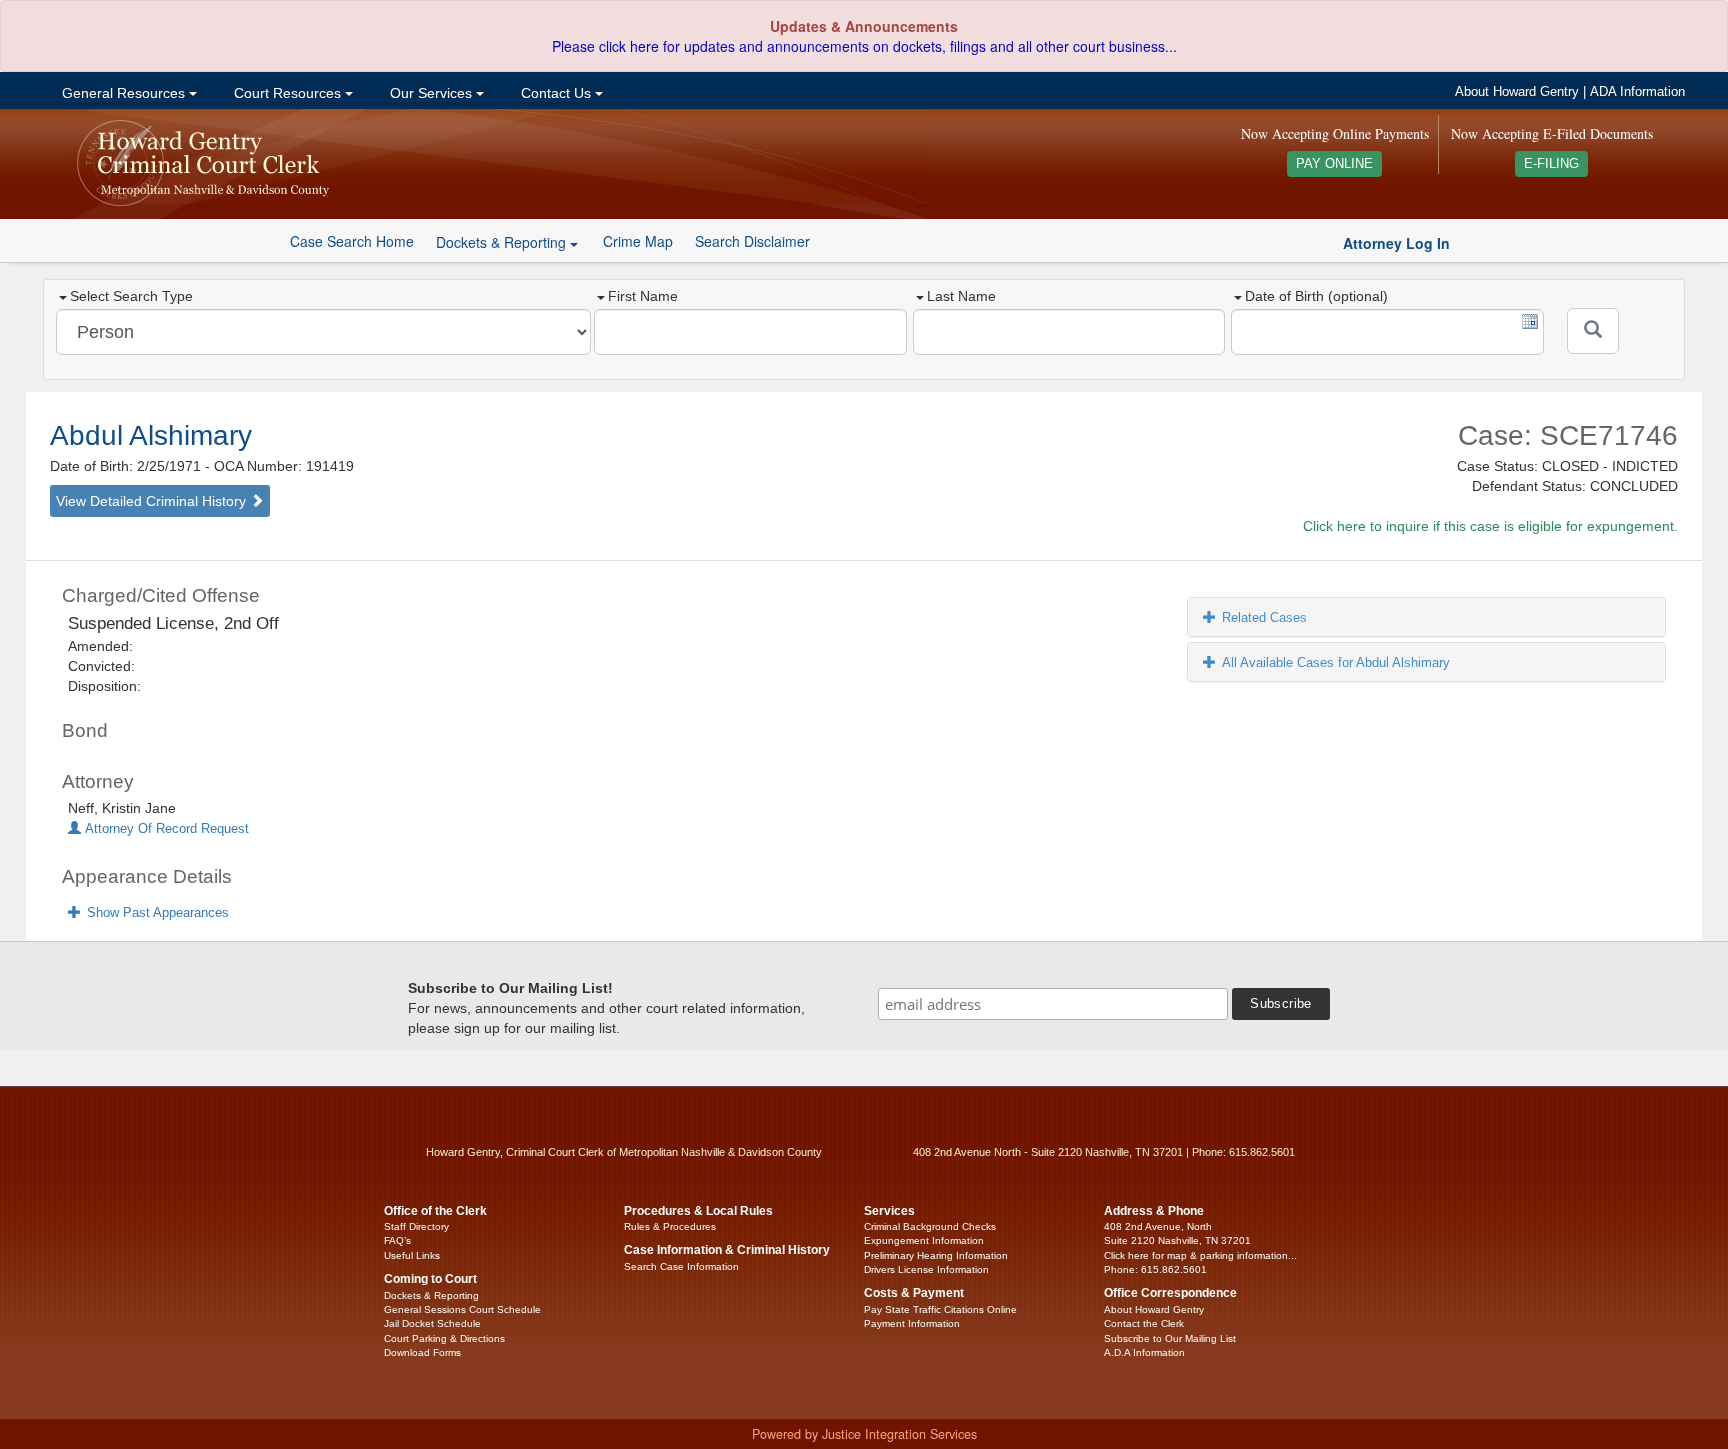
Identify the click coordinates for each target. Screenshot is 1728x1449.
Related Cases (1264, 617)
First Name (643, 296)
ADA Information (1637, 92)
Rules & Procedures (670, 1226)
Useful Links (412, 1255)
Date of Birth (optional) (1316, 296)
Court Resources (287, 93)
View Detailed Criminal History (153, 501)
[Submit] (1593, 331)
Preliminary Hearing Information (936, 1255)
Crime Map (638, 241)
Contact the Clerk (1144, 1323)
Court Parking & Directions (444, 1338)
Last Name (961, 296)
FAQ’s (397, 1240)
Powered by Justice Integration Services (864, 1434)
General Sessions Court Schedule (462, 1309)
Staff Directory (416, 1226)
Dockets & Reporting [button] (503, 242)
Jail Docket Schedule (432, 1323)
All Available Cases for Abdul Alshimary (1336, 662)
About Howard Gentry (1517, 92)
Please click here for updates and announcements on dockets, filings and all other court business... (864, 46)
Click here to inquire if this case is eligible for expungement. (1490, 526)
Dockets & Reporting (431, 1295)
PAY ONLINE (1334, 164)
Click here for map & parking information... (1200, 1255)
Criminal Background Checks (930, 1226)
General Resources (123, 93)
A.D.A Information (1144, 1352)
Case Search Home (352, 241)
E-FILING (1551, 164)
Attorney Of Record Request (165, 829)
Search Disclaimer (752, 241)
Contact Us (556, 93)
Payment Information (912, 1323)
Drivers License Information (926, 1269)
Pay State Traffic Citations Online (940, 1309)
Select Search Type (131, 296)
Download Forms (422, 1352)
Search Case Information (681, 1266)
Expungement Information (924, 1240)
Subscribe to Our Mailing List (1170, 1338)
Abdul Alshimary (151, 435)
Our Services (431, 93)
